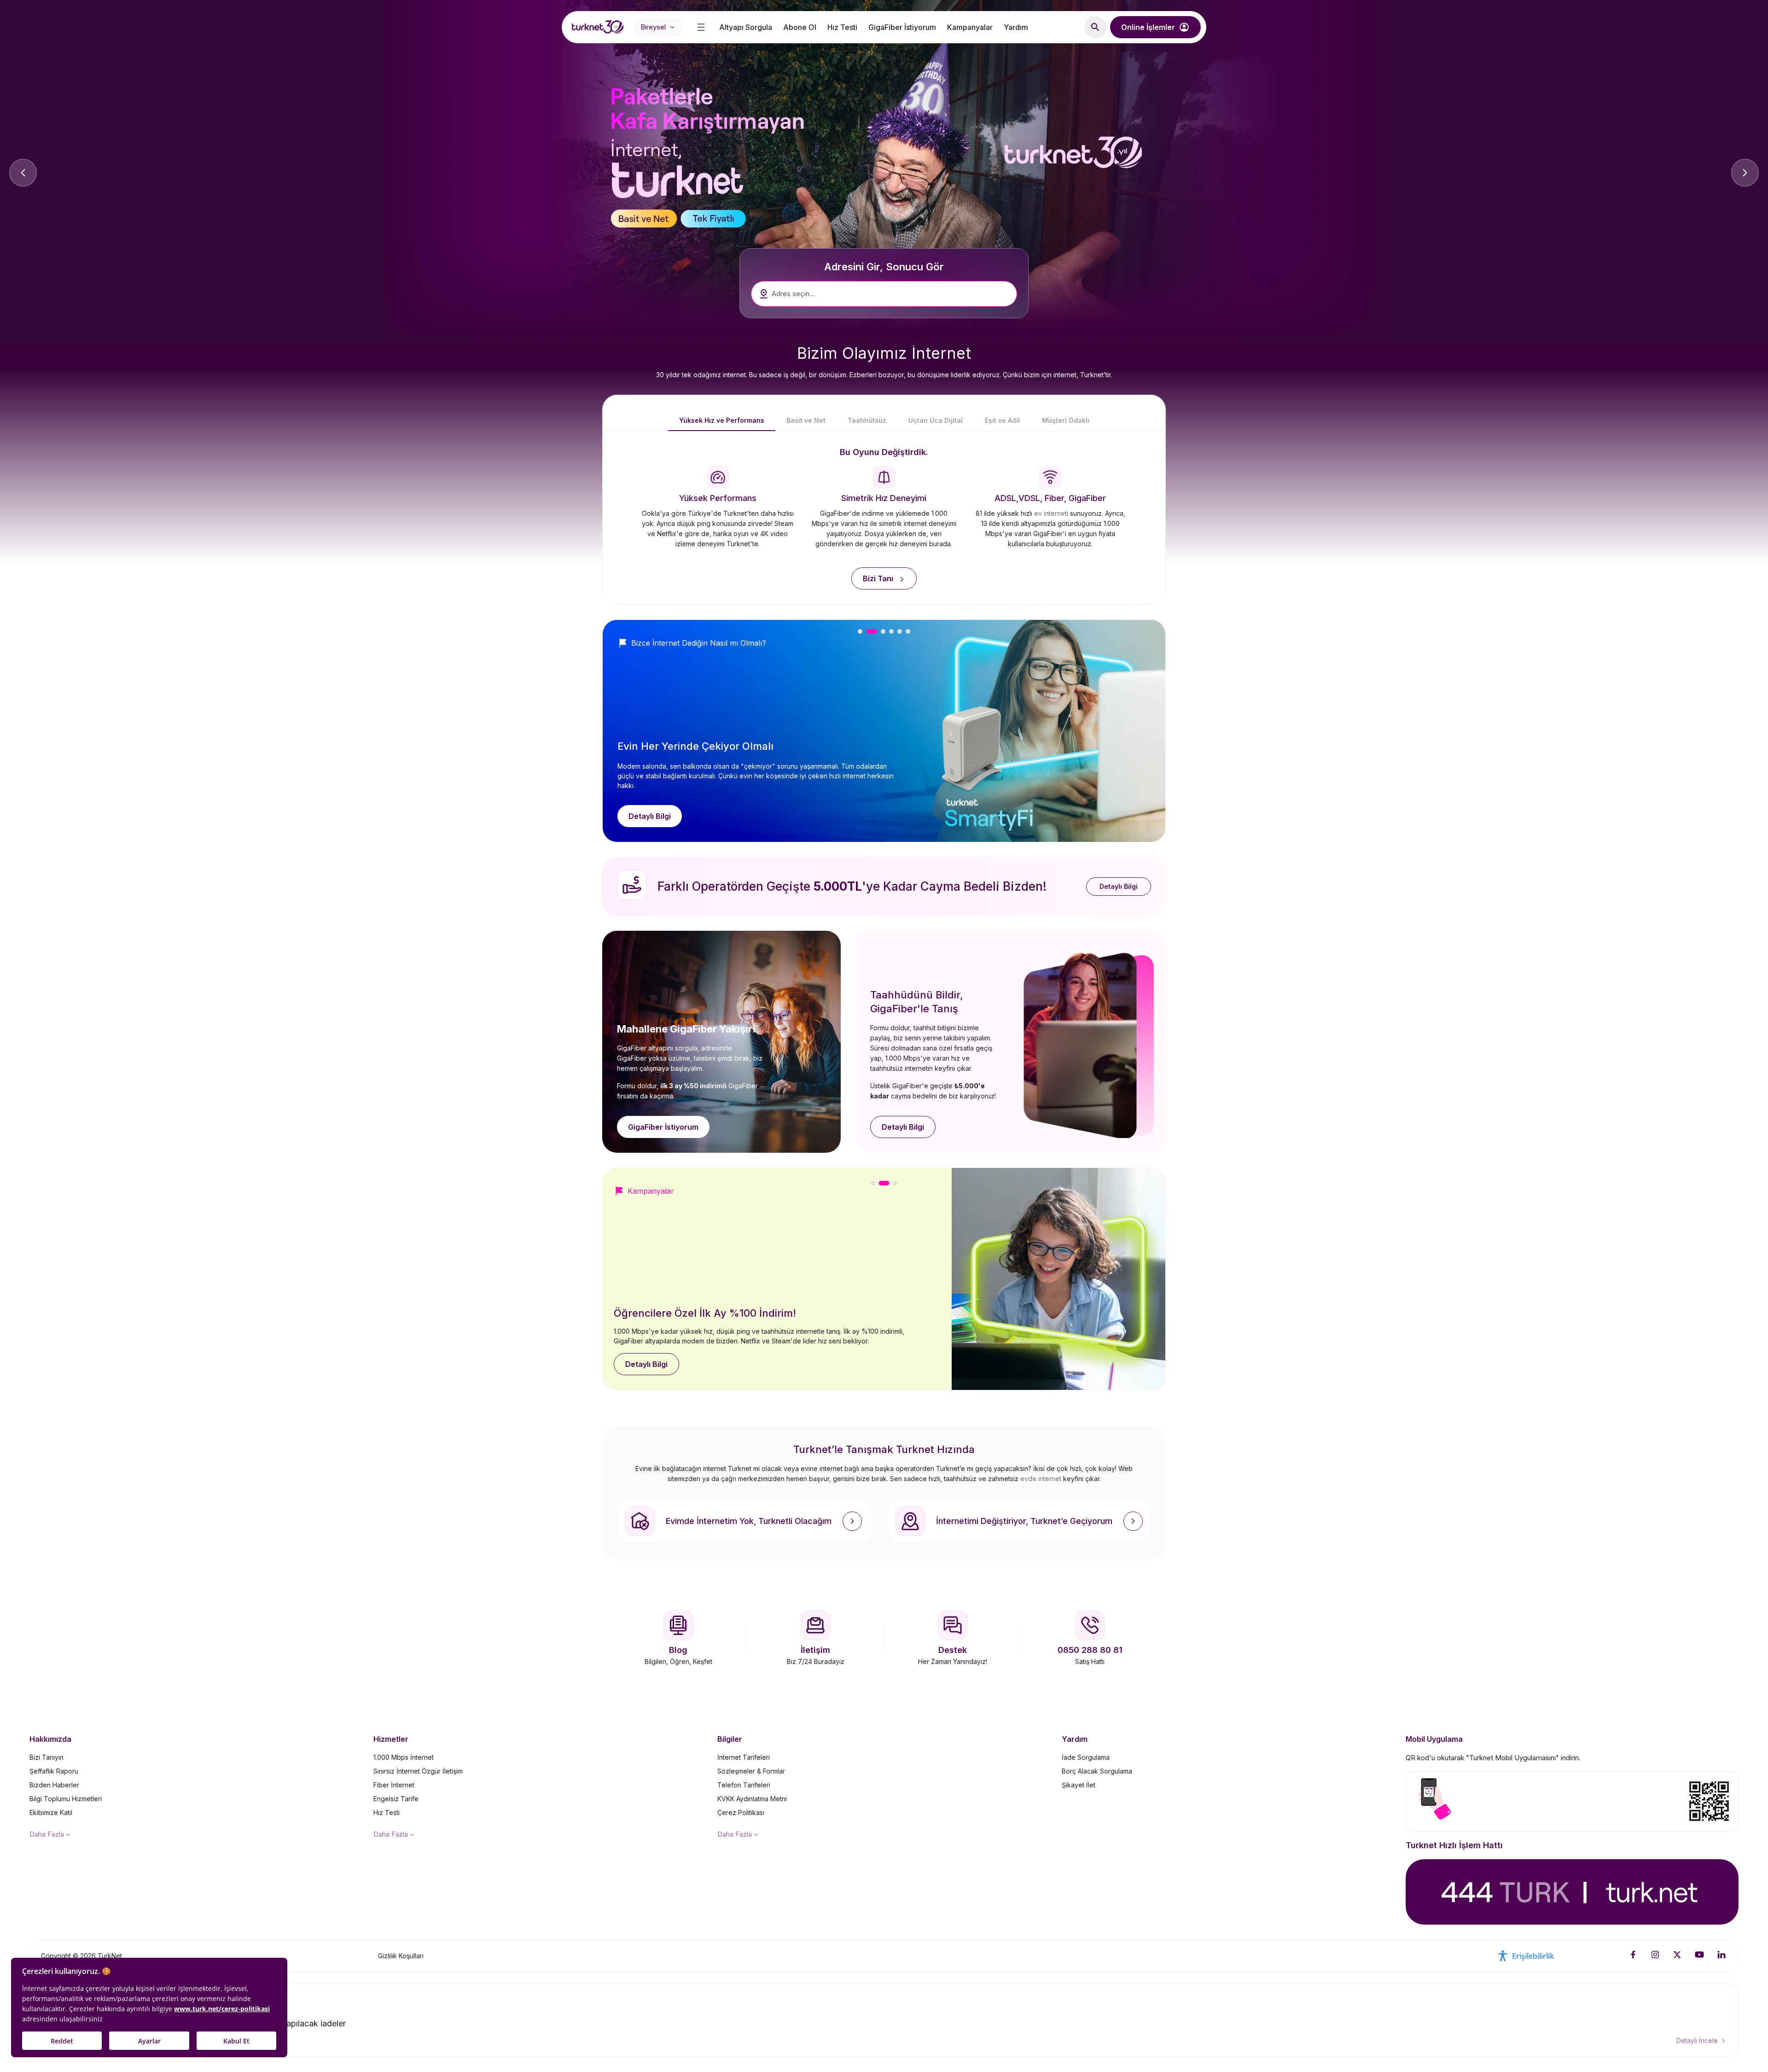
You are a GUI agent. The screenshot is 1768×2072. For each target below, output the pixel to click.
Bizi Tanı (878, 578)
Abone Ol (800, 27)
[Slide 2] (872, 631)
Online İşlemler (1148, 27)
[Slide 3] (883, 631)
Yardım (1016, 27)
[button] (1095, 27)
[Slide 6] (908, 631)
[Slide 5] (900, 631)
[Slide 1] (860, 631)
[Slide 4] (891, 631)
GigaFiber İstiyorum (902, 27)
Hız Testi (842, 27)
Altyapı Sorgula (746, 27)
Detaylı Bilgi (650, 816)
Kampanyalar (970, 27)
